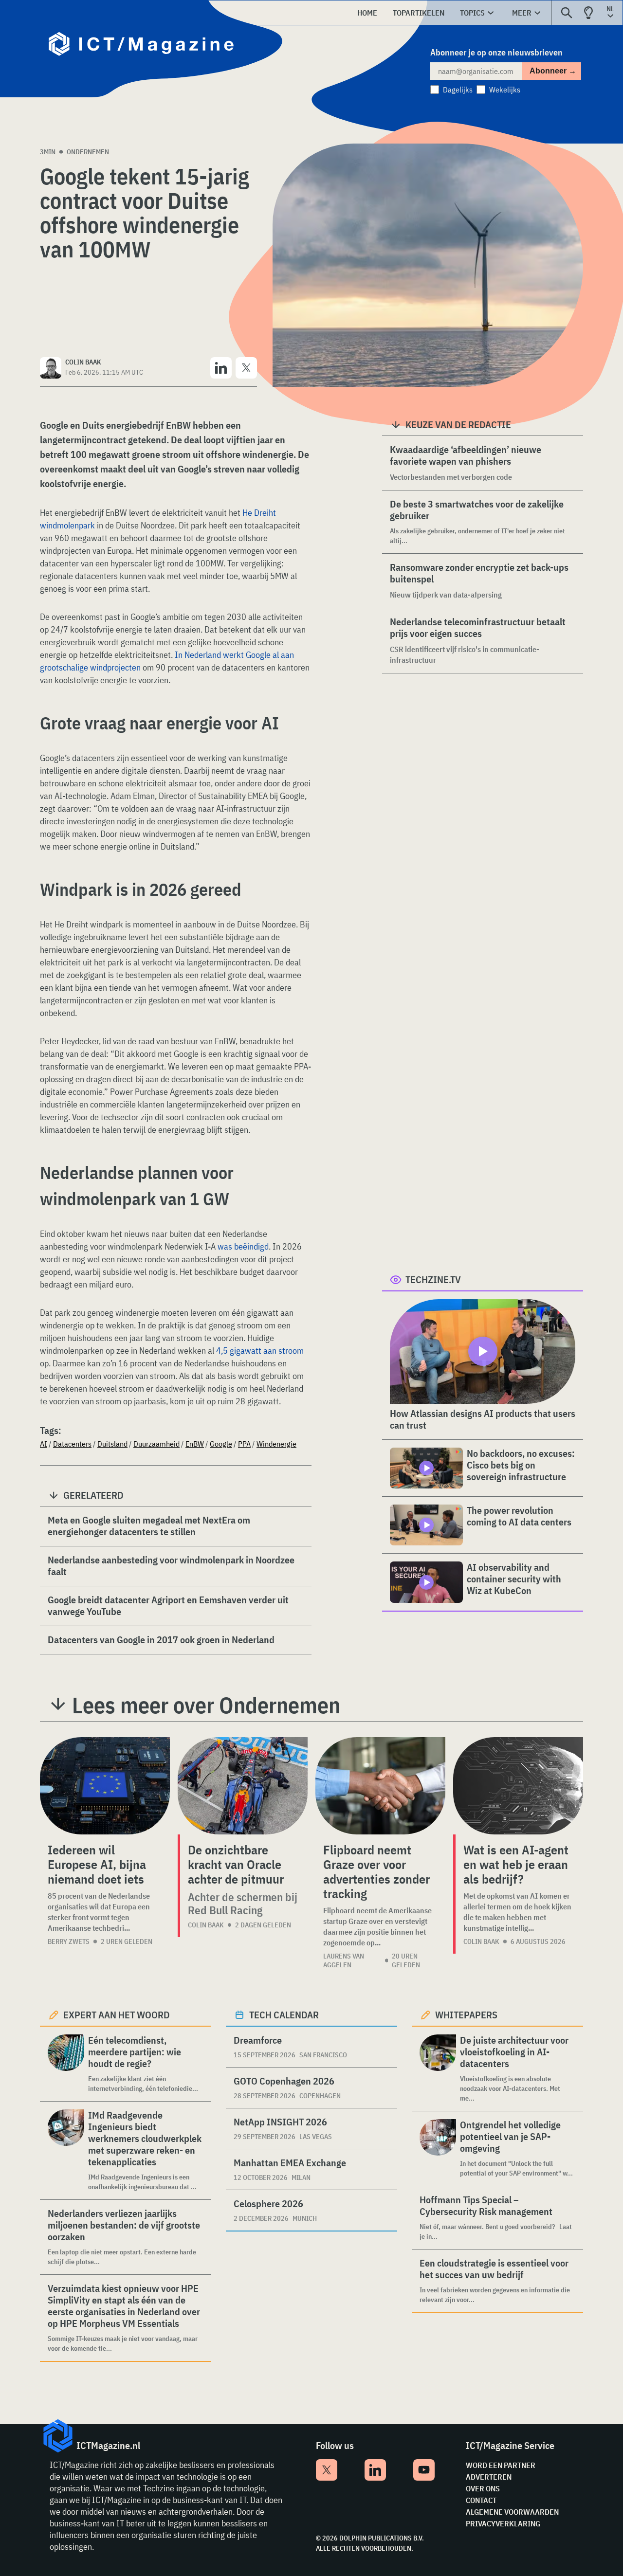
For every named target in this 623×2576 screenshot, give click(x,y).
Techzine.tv (433, 1279)
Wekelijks (505, 90)
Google (221, 1444)
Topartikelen (419, 13)
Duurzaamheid (156, 1444)
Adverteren (489, 2477)
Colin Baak (206, 1925)
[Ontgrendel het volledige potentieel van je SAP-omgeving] (438, 2149)
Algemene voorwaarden (512, 2512)
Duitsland (112, 1444)
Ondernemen (88, 152)
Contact (481, 2500)
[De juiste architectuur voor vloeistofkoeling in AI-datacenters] (438, 2069)
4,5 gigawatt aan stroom (260, 1351)
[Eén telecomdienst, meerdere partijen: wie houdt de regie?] (66, 2064)
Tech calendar (284, 2015)
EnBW (195, 1444)
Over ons (483, 2488)
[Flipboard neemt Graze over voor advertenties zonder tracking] (380, 1786)
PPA (244, 1444)
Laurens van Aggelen (344, 1960)
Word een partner (501, 2465)
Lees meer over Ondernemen (206, 1705)
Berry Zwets (69, 1941)
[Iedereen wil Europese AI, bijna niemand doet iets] (105, 1786)
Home (367, 13)
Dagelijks (458, 90)
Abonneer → (553, 71)
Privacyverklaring (503, 2523)
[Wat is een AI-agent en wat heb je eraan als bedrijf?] (518, 1786)
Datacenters (72, 1444)
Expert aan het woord (117, 2015)
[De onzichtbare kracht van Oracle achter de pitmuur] (243, 1786)
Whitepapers (466, 2015)
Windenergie (276, 1444)
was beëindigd (243, 1246)
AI (44, 1444)
